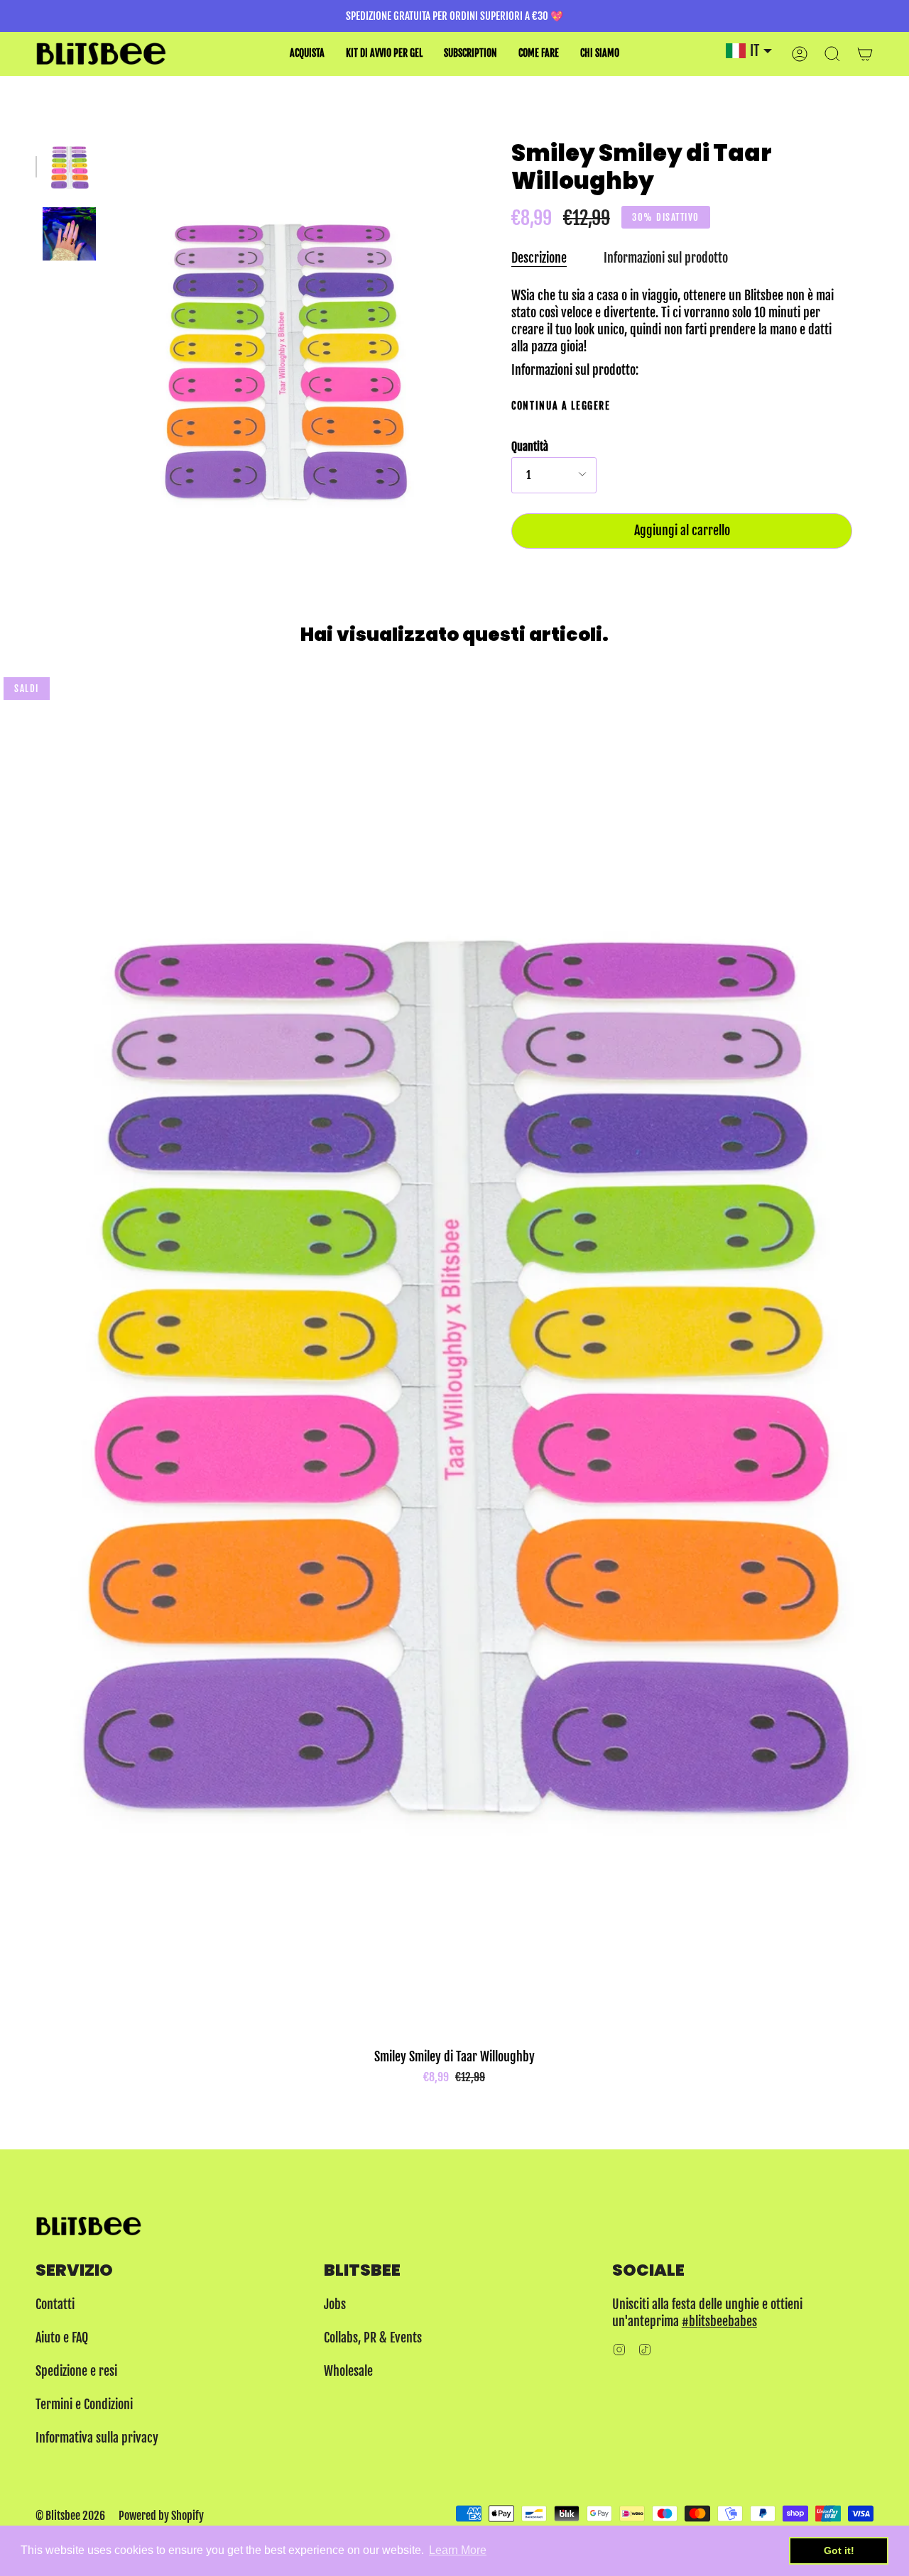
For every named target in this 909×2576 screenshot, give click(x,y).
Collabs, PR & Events (373, 2337)
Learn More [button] (458, 2550)
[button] (307, 54)
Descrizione (539, 258)
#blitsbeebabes (719, 2321)
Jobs (335, 2304)
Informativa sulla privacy (97, 2438)
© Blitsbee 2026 (70, 2516)
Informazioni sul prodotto (666, 258)
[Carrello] (865, 54)
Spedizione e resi (76, 2371)
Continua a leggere (561, 406)
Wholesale (348, 2371)
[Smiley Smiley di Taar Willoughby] (69, 166)
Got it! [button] (839, 2550)
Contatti (55, 2304)
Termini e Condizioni (84, 2404)
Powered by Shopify (161, 2516)
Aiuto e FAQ (62, 2337)
